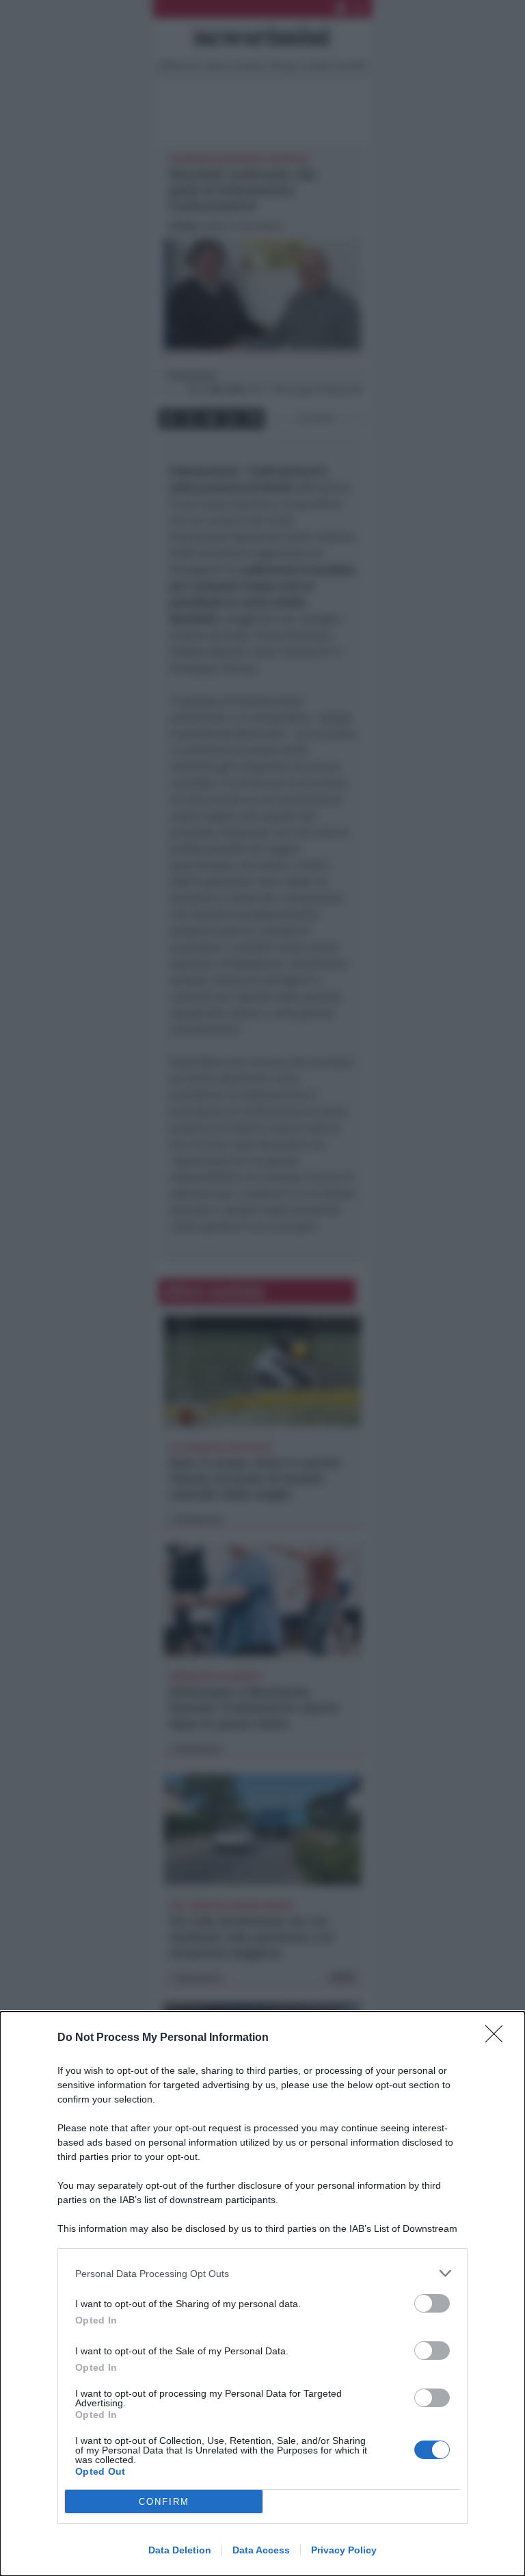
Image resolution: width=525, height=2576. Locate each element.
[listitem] (262, 2273)
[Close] (498, 2038)
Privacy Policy (344, 2550)
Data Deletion (180, 2550)
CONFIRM (164, 2502)
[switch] (432, 2303)
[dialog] (262, 2294)
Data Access (261, 2550)
